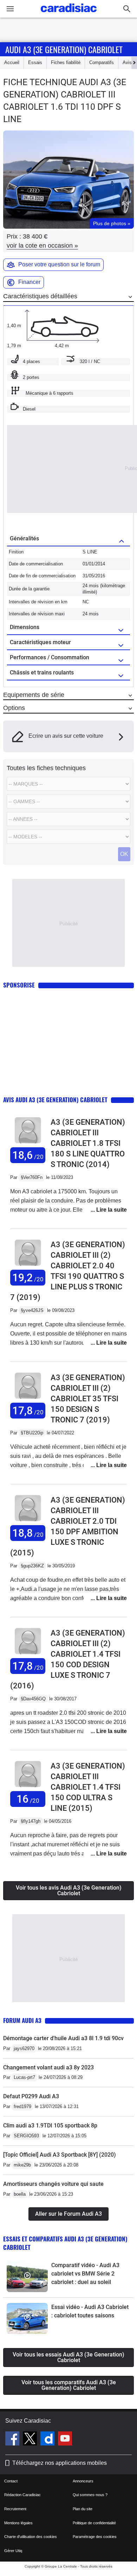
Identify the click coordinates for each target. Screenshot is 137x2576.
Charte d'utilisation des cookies (31, 2537)
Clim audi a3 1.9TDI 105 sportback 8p (50, 2125)
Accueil (12, 62)
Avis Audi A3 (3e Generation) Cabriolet (55, 1100)
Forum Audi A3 (22, 2020)
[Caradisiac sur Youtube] (65, 2439)
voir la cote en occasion (42, 246)
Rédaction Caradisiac (22, 2495)
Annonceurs (83, 2481)
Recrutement (15, 2509)
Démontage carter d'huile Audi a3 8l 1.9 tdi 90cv (63, 2038)
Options (14, 708)
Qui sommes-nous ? (90, 2495)
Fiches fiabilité (66, 62)
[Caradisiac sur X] (31, 2439)
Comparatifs (102, 62)
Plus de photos (112, 223)
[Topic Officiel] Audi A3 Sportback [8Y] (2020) (60, 2155)
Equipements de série (34, 695)
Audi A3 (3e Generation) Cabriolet (64, 49)
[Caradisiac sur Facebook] (13, 2439)
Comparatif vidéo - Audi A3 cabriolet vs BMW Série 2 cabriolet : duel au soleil (85, 2274)
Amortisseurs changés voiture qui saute (53, 2184)
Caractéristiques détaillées (40, 296)
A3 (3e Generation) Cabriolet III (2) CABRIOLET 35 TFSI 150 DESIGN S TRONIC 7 (88, 1399)
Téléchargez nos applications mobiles (60, 2463)
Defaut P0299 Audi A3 (31, 2096)
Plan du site (83, 2509)
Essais (35, 62)
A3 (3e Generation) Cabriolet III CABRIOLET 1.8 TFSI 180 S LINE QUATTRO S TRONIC (88, 1143)
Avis (127, 62)
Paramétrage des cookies (95, 2537)
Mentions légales (18, 2523)
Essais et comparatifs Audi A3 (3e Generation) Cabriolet (65, 2243)
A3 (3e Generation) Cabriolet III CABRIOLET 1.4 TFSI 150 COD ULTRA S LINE (88, 1787)
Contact (11, 2481)
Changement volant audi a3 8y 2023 (48, 2067)
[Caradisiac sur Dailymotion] (48, 2439)
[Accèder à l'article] (27, 2277)
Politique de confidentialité (94, 2523)
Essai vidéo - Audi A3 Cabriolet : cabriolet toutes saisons (90, 2311)
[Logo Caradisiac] (69, 14)
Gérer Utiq (13, 2551)
